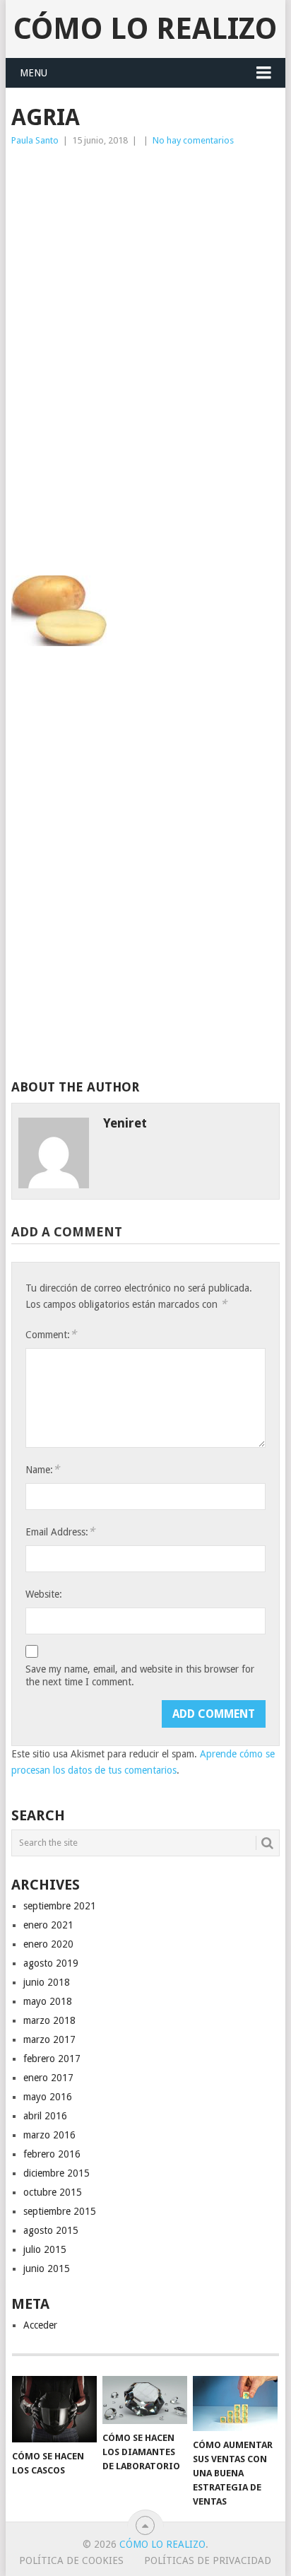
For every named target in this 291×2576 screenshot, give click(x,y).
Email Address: (60, 1532)
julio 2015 (45, 2249)
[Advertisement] (145, 260)
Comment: (51, 1334)
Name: (42, 1469)
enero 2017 (48, 2078)
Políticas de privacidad (208, 2560)
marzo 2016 (49, 2135)
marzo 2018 (49, 2020)
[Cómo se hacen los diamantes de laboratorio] (145, 2400)
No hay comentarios (193, 140)
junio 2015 (47, 2268)
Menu (34, 73)
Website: (44, 1594)
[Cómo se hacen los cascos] (54, 2409)
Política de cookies (71, 2560)
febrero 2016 (52, 2154)
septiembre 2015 (60, 2211)
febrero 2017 (52, 2059)
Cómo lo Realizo (145, 29)
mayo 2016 (48, 2097)
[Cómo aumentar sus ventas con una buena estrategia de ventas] (235, 2404)
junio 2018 (47, 1982)
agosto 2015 (51, 2230)
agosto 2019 (51, 1963)
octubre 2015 (53, 2192)
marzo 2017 (49, 2039)
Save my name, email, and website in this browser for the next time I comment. (140, 1675)
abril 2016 (45, 2116)
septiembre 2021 (60, 1906)
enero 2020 (48, 1944)
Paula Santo (35, 140)
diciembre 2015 (57, 2173)
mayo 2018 (48, 2001)
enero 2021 (48, 1925)
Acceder (40, 2325)
